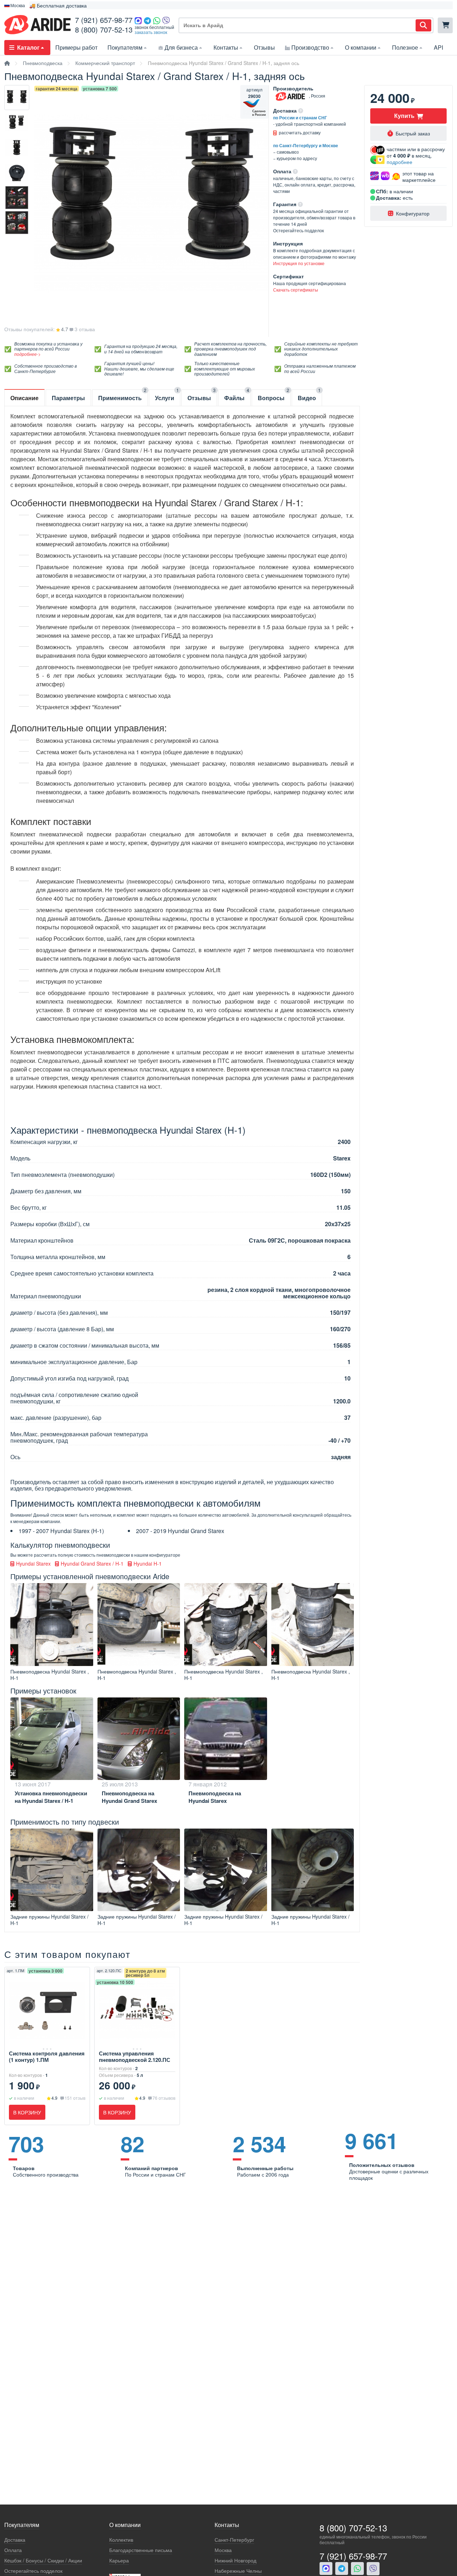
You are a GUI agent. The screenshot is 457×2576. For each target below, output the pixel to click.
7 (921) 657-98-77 (104, 20)
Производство (310, 47)
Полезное (405, 47)
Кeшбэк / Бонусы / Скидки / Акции (43, 2560)
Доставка (15, 2540)
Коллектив (121, 2540)
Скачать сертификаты (296, 290)
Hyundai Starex (33, 1563)
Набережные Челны (238, 2571)
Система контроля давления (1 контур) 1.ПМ (47, 2057)
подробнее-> (27, 354)
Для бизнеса (181, 47)
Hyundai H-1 (147, 1563)
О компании (361, 47)
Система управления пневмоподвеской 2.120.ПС (135, 2057)
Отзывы (264, 47)
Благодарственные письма (141, 2550)
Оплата (13, 2550)
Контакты (226, 47)
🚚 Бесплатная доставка (58, 5)
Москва (223, 2550)
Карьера (119, 2560)
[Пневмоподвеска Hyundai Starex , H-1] (52, 1625)
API (438, 47)
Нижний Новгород (235, 2560)
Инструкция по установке (299, 263)
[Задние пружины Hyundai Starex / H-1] (52, 1870)
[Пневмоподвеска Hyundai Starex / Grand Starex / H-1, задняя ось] (17, 98)
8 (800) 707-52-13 (104, 29)
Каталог (28, 47)
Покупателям (125, 47)
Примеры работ (76, 47)
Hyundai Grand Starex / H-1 (91, 1563)
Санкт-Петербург (234, 2540)
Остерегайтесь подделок (33, 2571)
